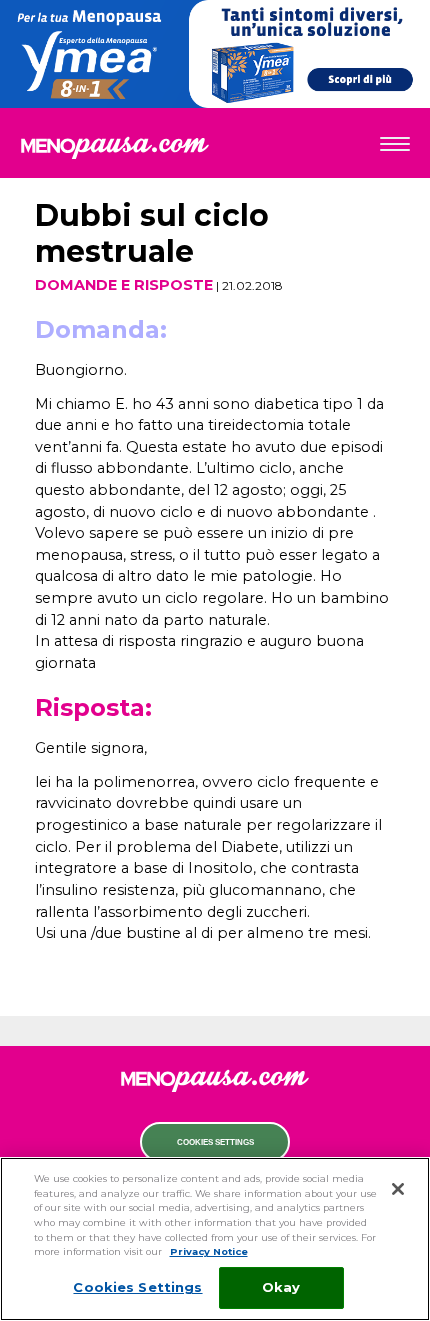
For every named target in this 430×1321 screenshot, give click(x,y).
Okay (281, 1287)
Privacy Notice (209, 1251)
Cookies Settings (215, 1142)
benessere (215, 344)
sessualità (215, 261)
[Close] (398, 1189)
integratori (215, 386)
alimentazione (215, 302)
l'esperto (215, 427)
